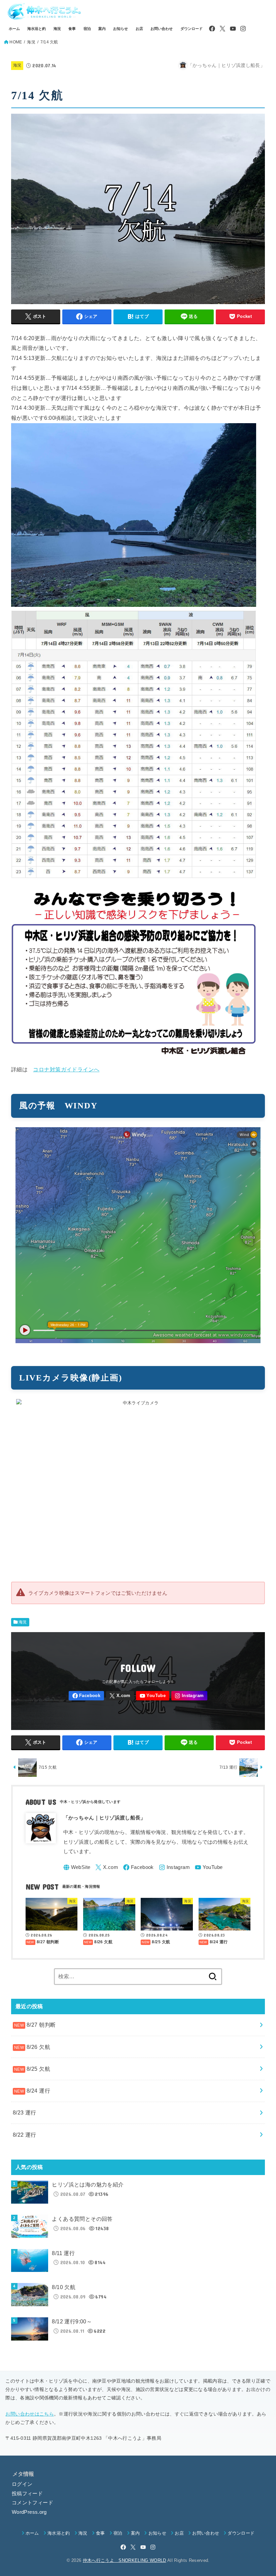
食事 (72, 29)
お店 (139, 29)
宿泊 (87, 29)
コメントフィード (32, 2503)
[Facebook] (212, 29)
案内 (102, 29)
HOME (16, 42)
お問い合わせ (162, 29)
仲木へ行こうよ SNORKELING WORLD (125, 2560)
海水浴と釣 (37, 29)
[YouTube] (233, 29)
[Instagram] (243, 29)
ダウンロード (192, 29)
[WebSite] (77, 1867)
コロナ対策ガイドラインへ (66, 1069)
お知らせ (120, 29)
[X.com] (222, 29)
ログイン (22, 2484)
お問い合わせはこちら (30, 2414)
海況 (57, 29)
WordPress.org (29, 2512)
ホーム (14, 29)
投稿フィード (27, 2494)
